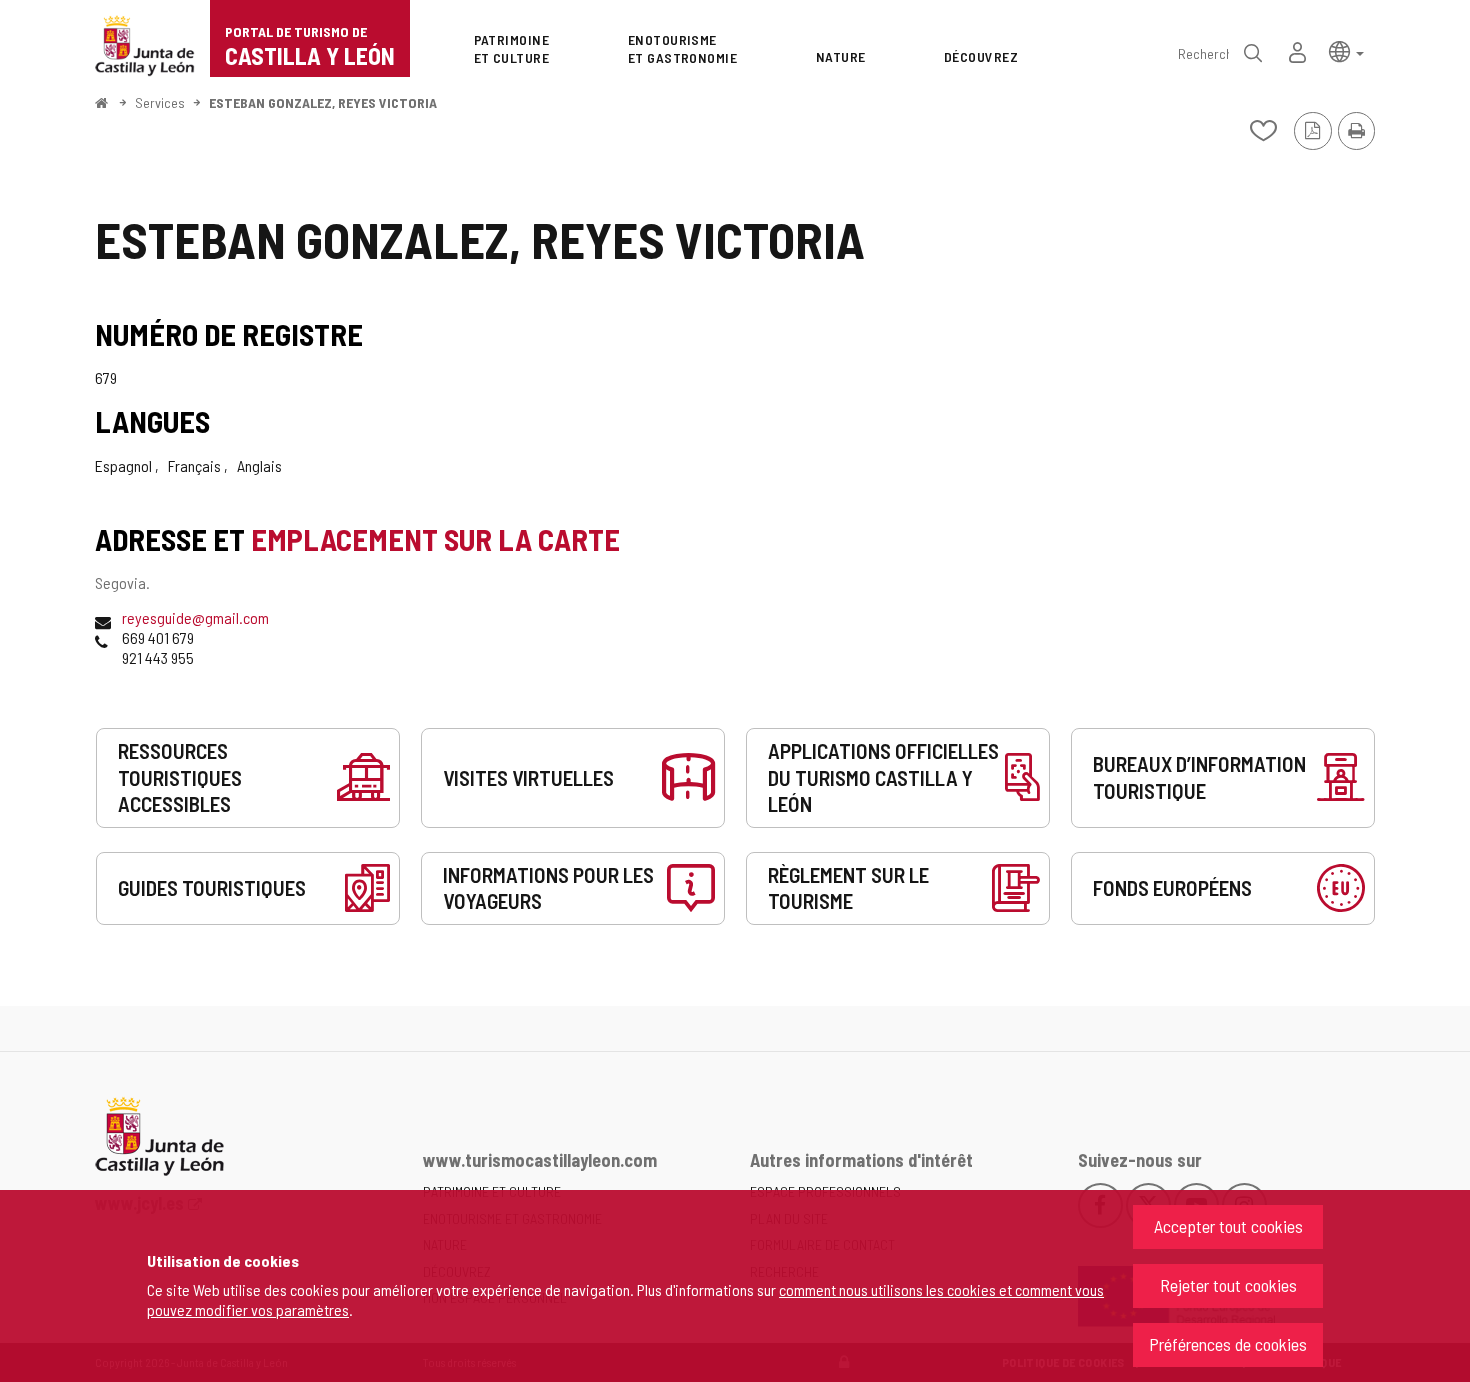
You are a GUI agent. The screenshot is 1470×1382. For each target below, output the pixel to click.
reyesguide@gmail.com (195, 617)
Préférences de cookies (1228, 1344)
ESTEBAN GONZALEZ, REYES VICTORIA (323, 102)
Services (160, 102)
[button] (1346, 50)
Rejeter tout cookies (1228, 1285)
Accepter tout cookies (1228, 1226)
